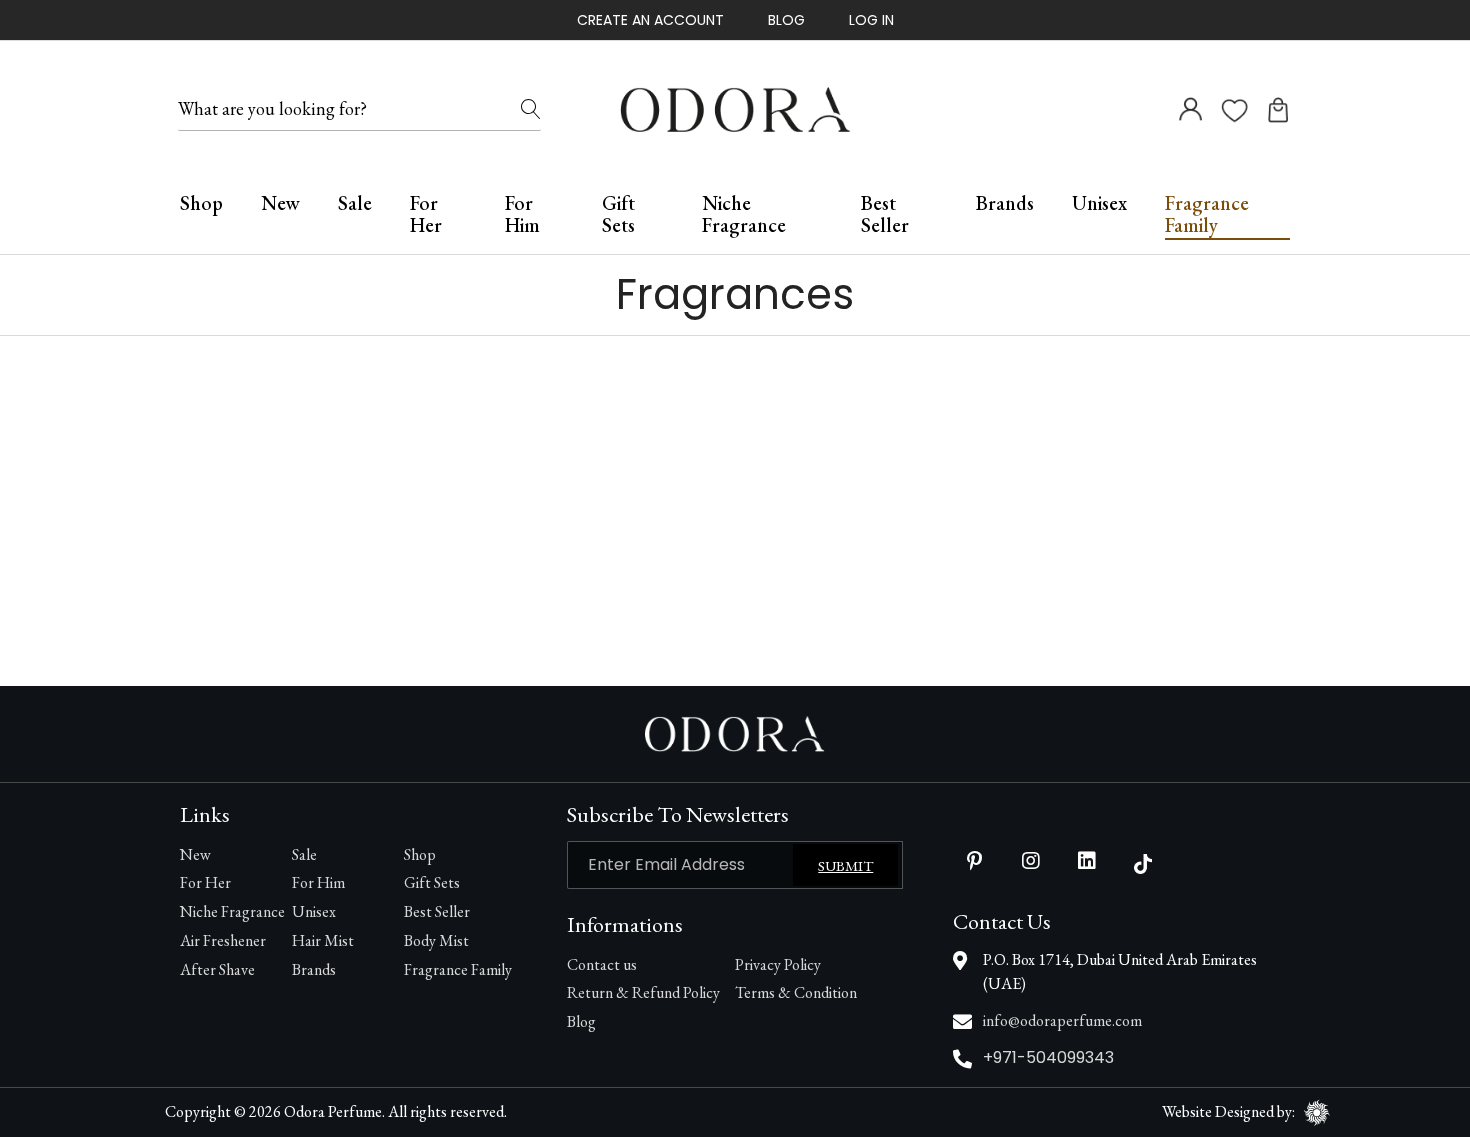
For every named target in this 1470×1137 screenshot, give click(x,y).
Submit (845, 865)
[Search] (531, 109)
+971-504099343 (1048, 1057)
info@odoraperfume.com (1062, 1020)
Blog (786, 20)
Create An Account (650, 20)
